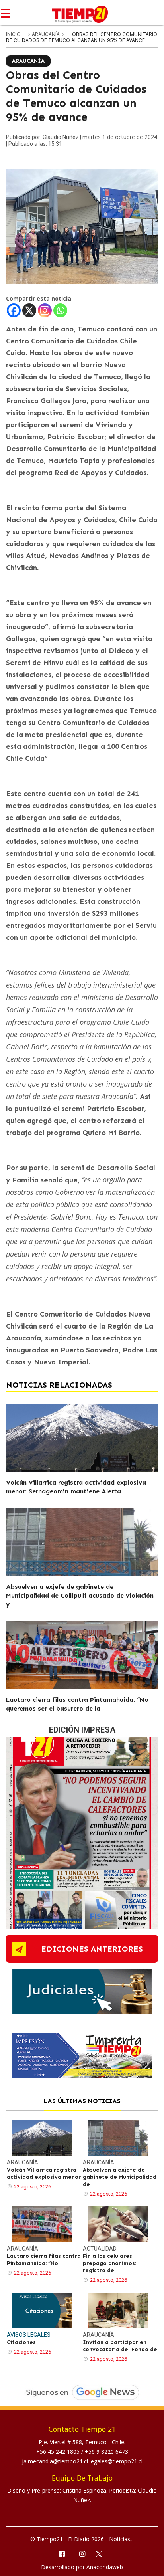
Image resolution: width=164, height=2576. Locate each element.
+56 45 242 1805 (59, 2452)
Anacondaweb (105, 2567)
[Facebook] (14, 310)
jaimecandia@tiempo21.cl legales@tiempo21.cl (82, 2461)
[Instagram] (45, 310)
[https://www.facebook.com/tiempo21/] (61, 2553)
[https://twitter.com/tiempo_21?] (102, 2553)
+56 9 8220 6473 (106, 2452)
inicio (13, 34)
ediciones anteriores (92, 1949)
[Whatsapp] (60, 310)
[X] (29, 310)
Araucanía (46, 34)
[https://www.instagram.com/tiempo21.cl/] (82, 2553)
